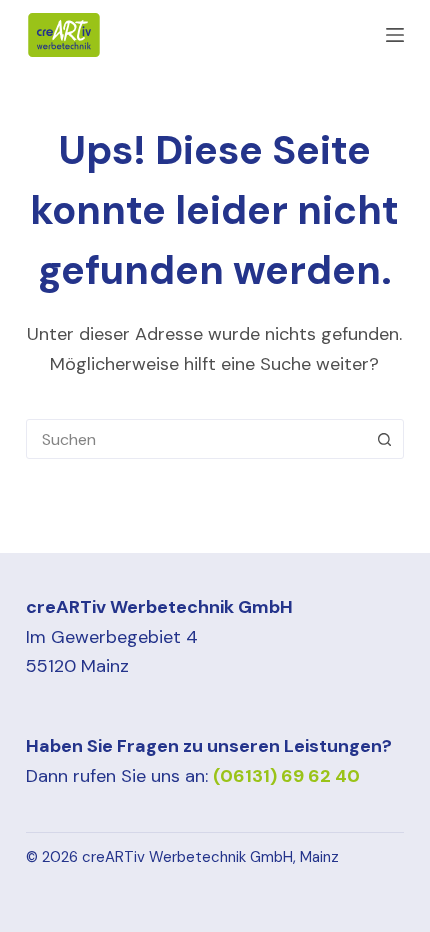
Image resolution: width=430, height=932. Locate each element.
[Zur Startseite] (64, 35)
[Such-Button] (384, 439)
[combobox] (196, 439)
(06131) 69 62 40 (286, 776)
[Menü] (395, 35)
